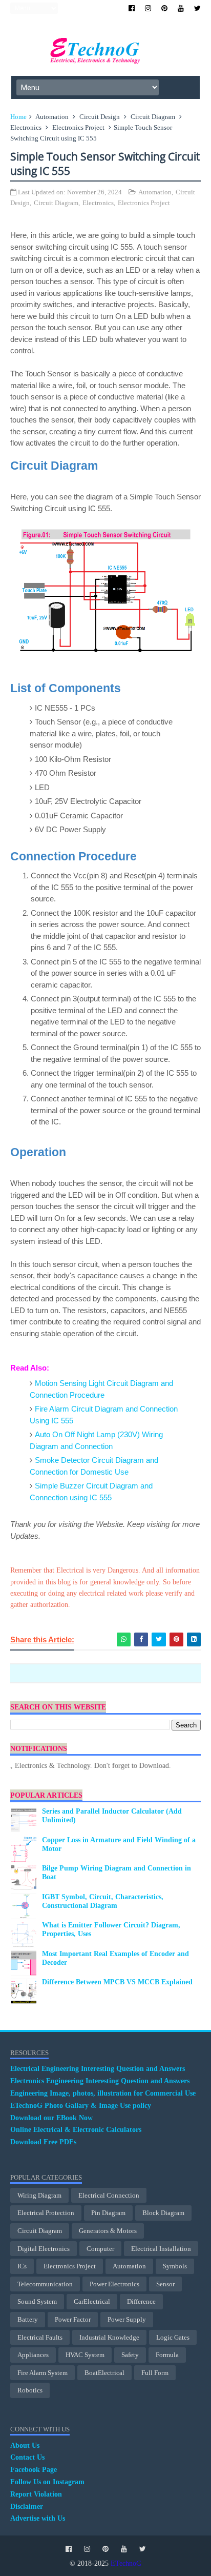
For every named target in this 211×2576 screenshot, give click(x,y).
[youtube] (181, 8)
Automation (52, 117)
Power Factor (73, 2319)
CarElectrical (92, 2301)
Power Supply (127, 2319)
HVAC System (85, 2355)
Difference (141, 2301)
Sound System (37, 2301)
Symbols (175, 2266)
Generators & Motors (108, 2231)
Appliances (33, 2355)
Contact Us (27, 2457)
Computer (100, 2249)
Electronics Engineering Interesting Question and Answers (100, 2081)
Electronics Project (78, 127)
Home (18, 117)
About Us (25, 2446)
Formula (167, 2355)
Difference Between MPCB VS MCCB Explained (117, 1982)
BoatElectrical (104, 2373)
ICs (22, 2266)
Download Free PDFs (43, 2142)
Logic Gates (173, 2337)
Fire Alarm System (43, 2373)
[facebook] (132, 8)
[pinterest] (164, 8)
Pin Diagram (108, 2213)
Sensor (165, 2284)
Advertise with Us (38, 2518)
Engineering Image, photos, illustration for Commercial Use (103, 2093)
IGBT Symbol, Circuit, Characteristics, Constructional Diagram (103, 1901)
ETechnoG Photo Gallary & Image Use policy (81, 2106)
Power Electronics (114, 2284)
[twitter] (197, 8)
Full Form (155, 2373)
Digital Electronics (44, 2249)
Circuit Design (100, 117)
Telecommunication (45, 2284)
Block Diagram (163, 2213)
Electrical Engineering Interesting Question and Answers (98, 2069)
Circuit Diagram (153, 117)
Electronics (26, 127)
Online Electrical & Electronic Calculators (76, 2130)
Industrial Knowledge (109, 2337)
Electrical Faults (40, 2337)
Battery (28, 2319)
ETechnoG (126, 2563)
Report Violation (36, 2494)
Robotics (30, 2390)
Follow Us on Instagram (47, 2482)
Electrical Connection (109, 2195)
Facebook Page (34, 2470)
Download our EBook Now (51, 2118)
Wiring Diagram (39, 2195)
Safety (130, 2355)
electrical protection (46, 2213)
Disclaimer (27, 2507)
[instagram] (148, 8)
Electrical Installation (161, 2249)
